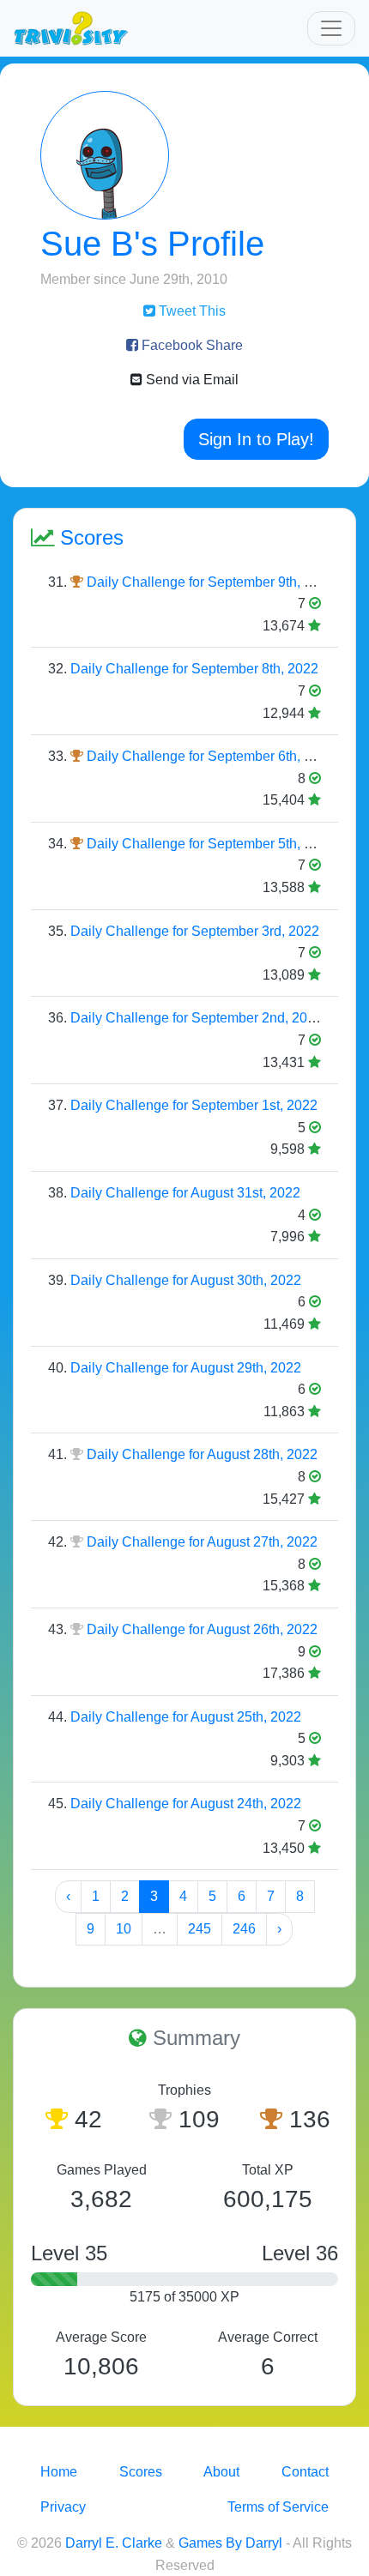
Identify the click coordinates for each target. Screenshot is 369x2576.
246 (244, 1929)
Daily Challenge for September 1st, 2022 (194, 1105)
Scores (141, 2472)
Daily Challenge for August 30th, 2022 (186, 1280)
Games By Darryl (230, 2543)
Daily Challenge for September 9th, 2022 (211, 582)
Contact (305, 2472)
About (221, 2472)
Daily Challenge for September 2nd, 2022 (197, 1018)
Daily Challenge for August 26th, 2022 (202, 1629)
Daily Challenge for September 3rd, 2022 (195, 931)
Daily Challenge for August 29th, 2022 (186, 1368)
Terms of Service (278, 2507)
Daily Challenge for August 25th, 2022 (186, 1717)
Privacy (63, 2507)
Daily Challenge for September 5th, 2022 (211, 844)
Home (59, 2472)
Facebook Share (191, 345)
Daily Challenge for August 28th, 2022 (202, 1454)
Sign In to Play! (256, 439)
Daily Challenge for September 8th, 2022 (194, 669)
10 (124, 1929)
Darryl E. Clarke (114, 2543)
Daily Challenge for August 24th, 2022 (186, 1804)
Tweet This (191, 311)
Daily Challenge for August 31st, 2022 (185, 1193)
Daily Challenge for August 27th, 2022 (202, 1542)
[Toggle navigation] (331, 28)
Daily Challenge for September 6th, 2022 (211, 756)
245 (200, 1929)
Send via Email (191, 380)
